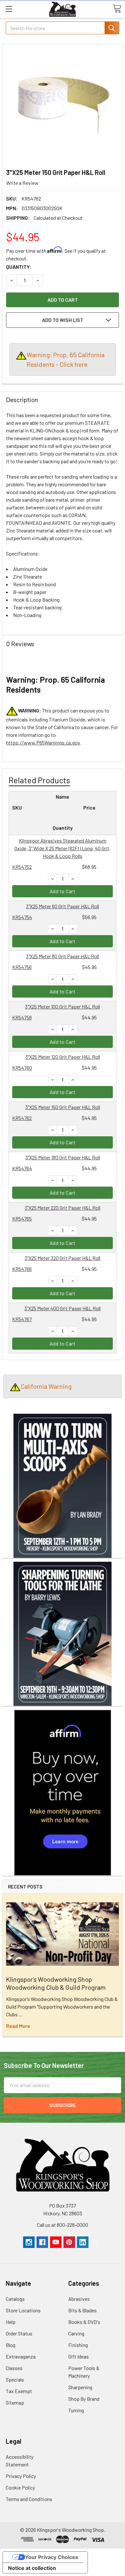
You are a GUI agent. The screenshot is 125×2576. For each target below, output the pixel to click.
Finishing (78, 2345)
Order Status (19, 2333)
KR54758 (22, 1017)
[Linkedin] (83, 2242)
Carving (76, 2333)
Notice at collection (32, 2568)
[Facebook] (42, 2242)
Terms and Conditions (29, 2499)
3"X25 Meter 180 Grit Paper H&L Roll (63, 1157)
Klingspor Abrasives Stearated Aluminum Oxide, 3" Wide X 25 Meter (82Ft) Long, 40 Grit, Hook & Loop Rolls (63, 848)
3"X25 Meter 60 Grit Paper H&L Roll (63, 906)
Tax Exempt (19, 2391)
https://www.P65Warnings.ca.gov (43, 742)
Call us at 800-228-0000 (63, 2225)
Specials (15, 2379)
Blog (11, 2345)
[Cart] (117, 9)
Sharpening (80, 2387)
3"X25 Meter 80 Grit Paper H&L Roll (63, 956)
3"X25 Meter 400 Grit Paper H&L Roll (63, 1308)
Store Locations (23, 2310)
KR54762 (22, 1118)
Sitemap (15, 2403)
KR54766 (22, 1269)
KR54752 (22, 867)
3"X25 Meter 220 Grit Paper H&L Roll (63, 1208)
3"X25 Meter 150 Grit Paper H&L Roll (63, 1107)
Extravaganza (21, 2356)
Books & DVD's (84, 2322)
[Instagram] (29, 2242)
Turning (76, 2410)
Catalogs (15, 2299)
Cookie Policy (20, 2487)
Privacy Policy (21, 2476)
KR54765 (22, 1218)
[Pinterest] (69, 2242)
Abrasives (79, 2299)
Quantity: (19, 267)
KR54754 (22, 917)
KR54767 (22, 1319)
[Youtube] (56, 2242)
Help (11, 2322)
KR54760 (22, 1068)
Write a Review (22, 183)
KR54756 (22, 967)
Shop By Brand (84, 2399)
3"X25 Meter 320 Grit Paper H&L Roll (63, 1258)
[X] (96, 2242)
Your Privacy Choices (52, 2557)
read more (18, 2026)
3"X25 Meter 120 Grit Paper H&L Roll (63, 1057)
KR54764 (22, 1168)
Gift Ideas (79, 2356)
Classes (14, 2368)
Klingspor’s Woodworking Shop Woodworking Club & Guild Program (56, 1983)
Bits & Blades (83, 2310)
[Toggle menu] (9, 9)
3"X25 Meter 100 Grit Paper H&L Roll (63, 1006)
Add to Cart (63, 891)
